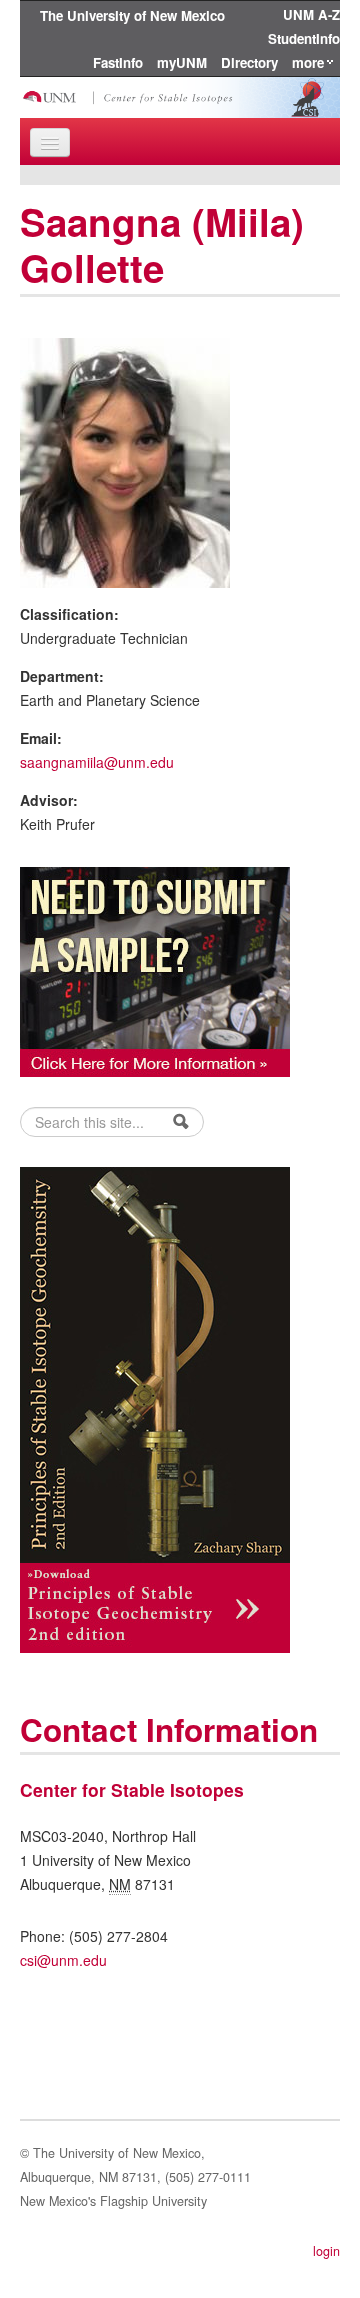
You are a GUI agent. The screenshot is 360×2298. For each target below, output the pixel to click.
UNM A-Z (311, 14)
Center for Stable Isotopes (132, 1789)
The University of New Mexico (132, 15)
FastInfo (118, 62)
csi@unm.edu (63, 1960)
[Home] (180, 95)
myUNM (182, 62)
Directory (249, 62)
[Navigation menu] (50, 142)
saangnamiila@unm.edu (97, 762)
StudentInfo (304, 38)
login (326, 2251)
